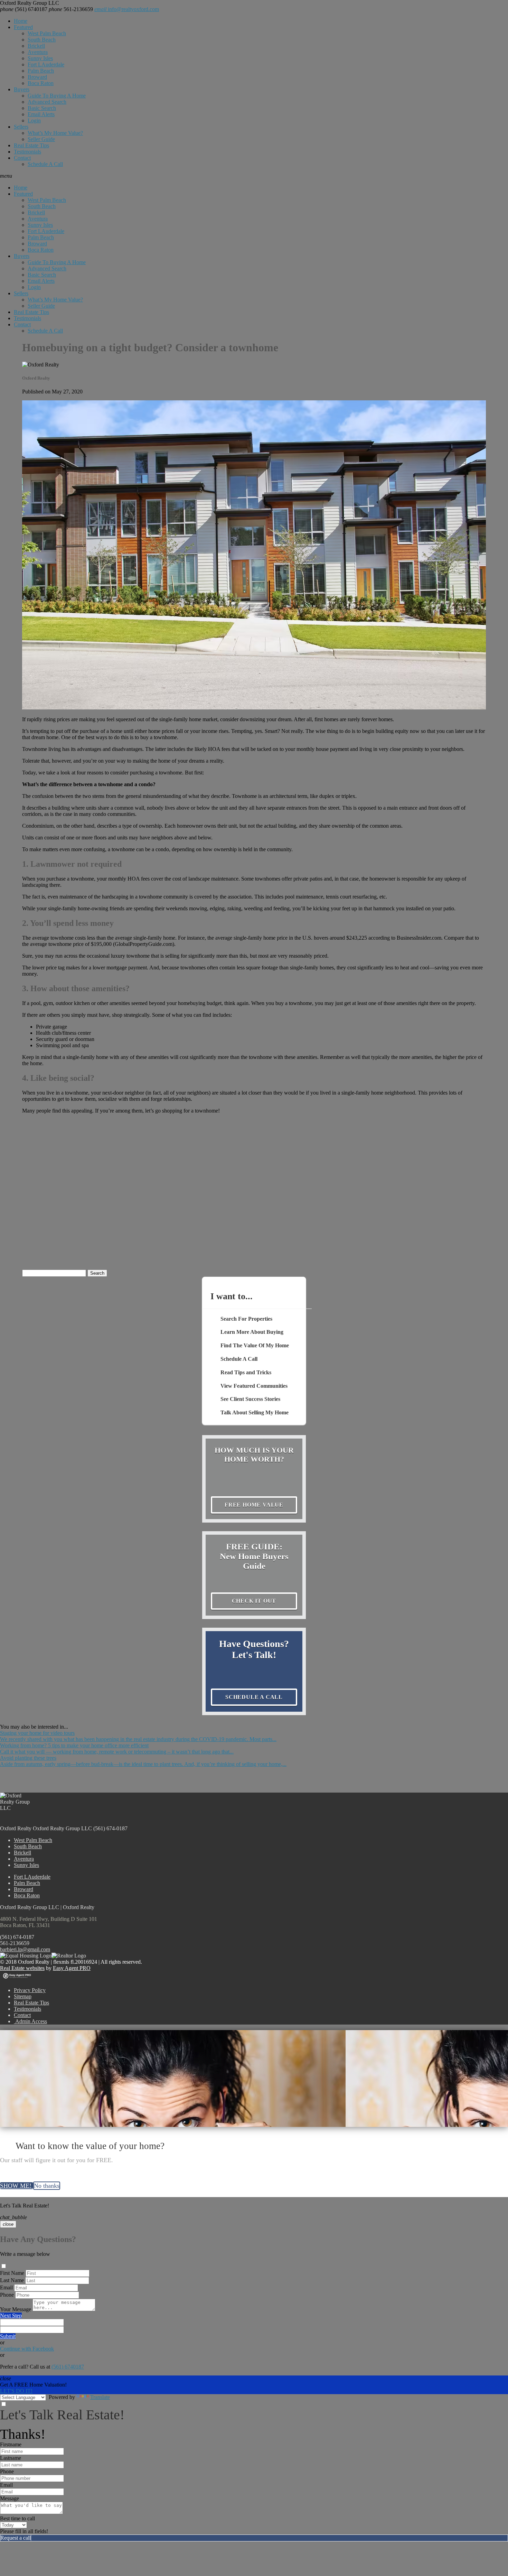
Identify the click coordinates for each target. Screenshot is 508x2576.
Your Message (16, 2309)
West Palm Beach (47, 33)
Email (6, 2287)
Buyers (22, 89)
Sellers (21, 127)
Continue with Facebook (27, 2349)
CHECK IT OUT (254, 1601)
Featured (23, 27)
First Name (12, 2273)
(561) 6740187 (24, 9)
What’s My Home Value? (55, 133)
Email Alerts (41, 114)
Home (21, 21)
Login (34, 120)
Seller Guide (41, 139)
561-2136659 (71, 9)
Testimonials (27, 152)
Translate (100, 2397)
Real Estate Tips (31, 145)
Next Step (11, 2315)
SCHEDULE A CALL (254, 1697)
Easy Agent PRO (72, 1968)
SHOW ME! (17, 2186)
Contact (22, 158)
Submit (8, 2336)
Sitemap (23, 1996)
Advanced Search (47, 102)
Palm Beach (41, 71)
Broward (37, 77)
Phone (7, 2295)
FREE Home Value (254, 1505)
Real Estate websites (22, 1968)
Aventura (38, 52)
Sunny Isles (40, 58)
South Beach (42, 40)
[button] (254, 176)
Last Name (12, 2280)
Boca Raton (41, 83)
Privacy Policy (30, 1990)
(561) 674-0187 (17, 1937)
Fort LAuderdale (46, 64)
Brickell (36, 46)
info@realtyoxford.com (127, 9)
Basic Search (42, 108)
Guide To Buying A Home (57, 96)
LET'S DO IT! (16, 2391)
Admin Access (30, 2021)
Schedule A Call (45, 164)
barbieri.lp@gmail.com (25, 1949)
